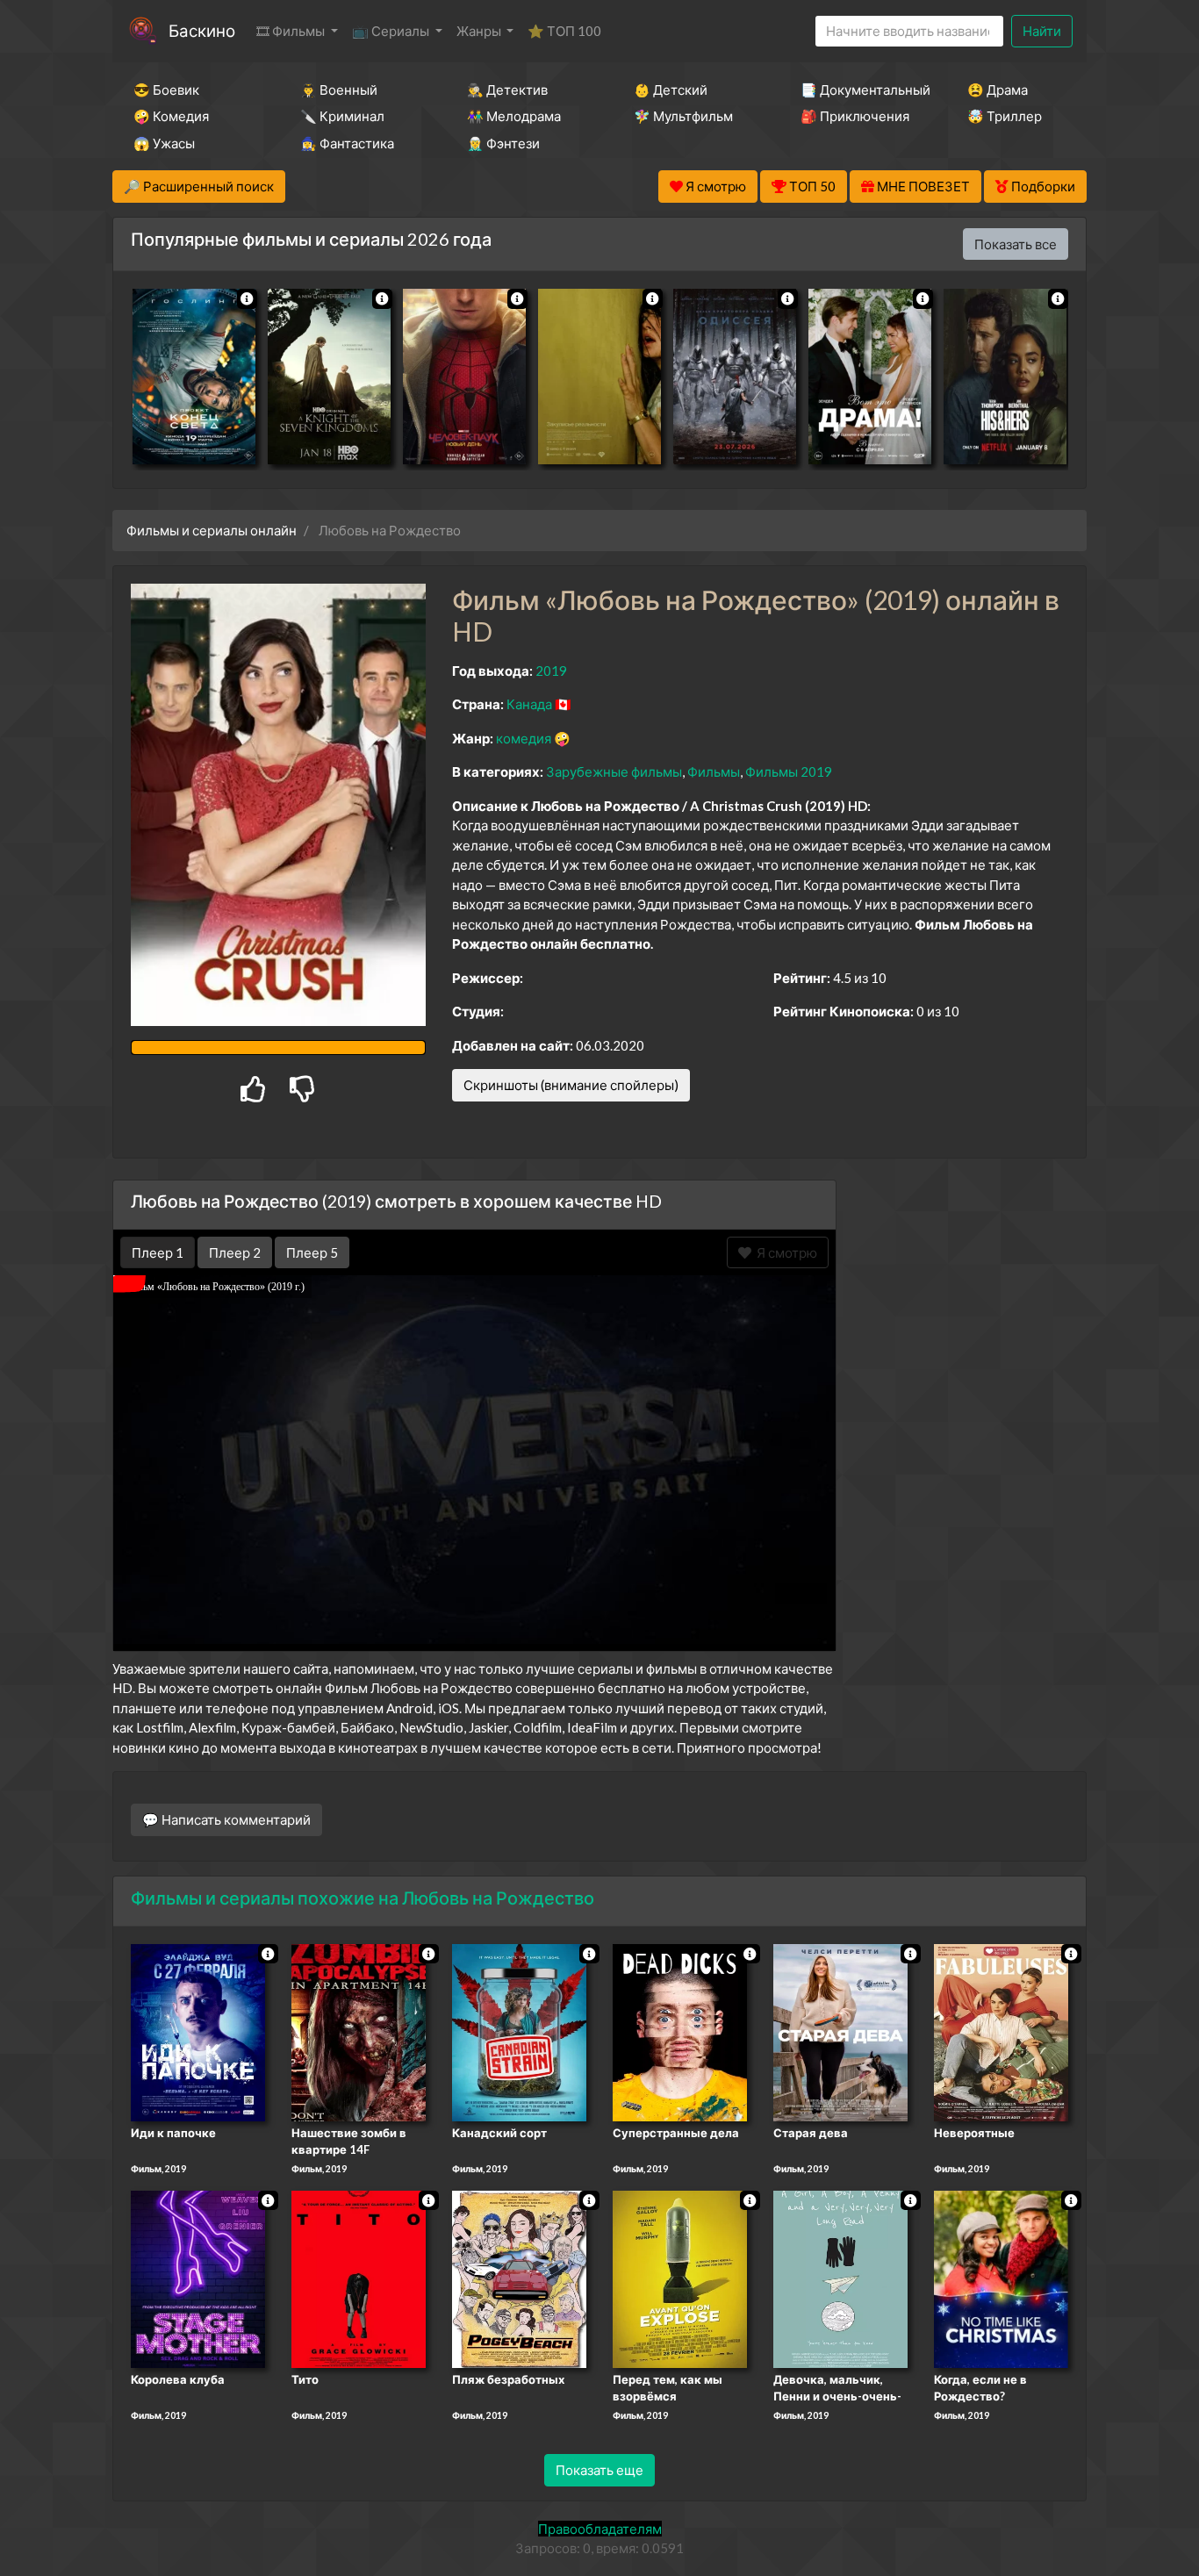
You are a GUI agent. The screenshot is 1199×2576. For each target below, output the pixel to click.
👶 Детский (671, 90)
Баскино (202, 30)
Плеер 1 (158, 1252)
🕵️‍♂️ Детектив (507, 90)
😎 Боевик (166, 90)
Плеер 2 (235, 1252)
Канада (529, 704)
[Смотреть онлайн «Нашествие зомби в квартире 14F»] (359, 2031)
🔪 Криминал (342, 116)
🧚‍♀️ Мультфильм (683, 116)
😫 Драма (998, 90)
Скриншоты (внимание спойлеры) (571, 1085)
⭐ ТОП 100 (564, 31)
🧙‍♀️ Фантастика (347, 143)
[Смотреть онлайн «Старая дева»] (840, 2031)
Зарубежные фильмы (614, 771)
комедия (524, 738)
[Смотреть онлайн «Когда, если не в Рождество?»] (1001, 2278)
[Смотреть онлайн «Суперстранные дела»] (680, 2031)
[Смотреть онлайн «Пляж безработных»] (519, 2278)
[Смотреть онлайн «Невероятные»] (1001, 2031)
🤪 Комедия (171, 116)
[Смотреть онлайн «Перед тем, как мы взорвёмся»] (680, 2278)
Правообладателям (600, 2529)
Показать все (1016, 244)
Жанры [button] (480, 31)
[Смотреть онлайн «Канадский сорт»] (519, 2031)
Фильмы (714, 771)
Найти (1042, 31)
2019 (551, 671)
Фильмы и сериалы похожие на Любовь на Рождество (363, 1898)
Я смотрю (784, 1252)
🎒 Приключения (855, 116)
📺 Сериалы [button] (392, 31)
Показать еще (599, 2470)
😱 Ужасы (164, 143)
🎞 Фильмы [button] (292, 31)
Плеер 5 (312, 1252)
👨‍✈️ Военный (339, 90)
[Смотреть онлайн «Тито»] (359, 2278)
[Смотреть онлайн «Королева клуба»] (198, 2278)
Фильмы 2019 (789, 771)
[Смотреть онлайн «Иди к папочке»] (198, 2031)
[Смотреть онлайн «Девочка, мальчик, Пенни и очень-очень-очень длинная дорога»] (840, 2278)
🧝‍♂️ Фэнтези (503, 143)
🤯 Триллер (1005, 116)
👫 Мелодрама (514, 116)
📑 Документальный (860, 90)
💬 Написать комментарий (226, 1819)
